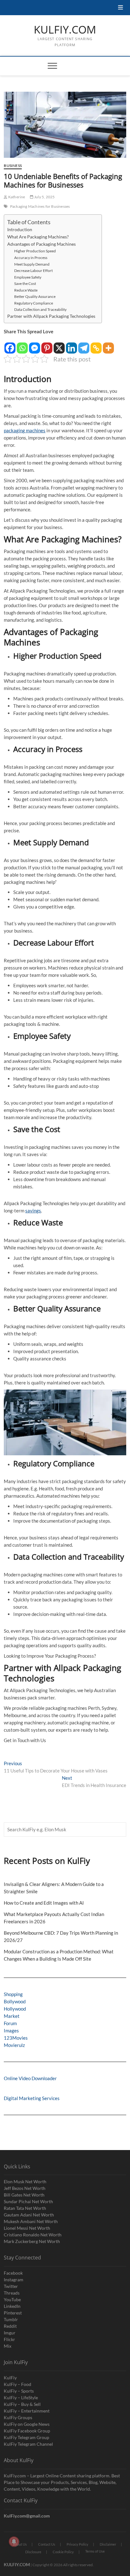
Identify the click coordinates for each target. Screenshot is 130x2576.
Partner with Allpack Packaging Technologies (51, 316)
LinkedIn (12, 2306)
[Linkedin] (71, 345)
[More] (108, 345)
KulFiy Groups (18, 2417)
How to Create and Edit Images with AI (44, 1903)
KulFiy (10, 2378)
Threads (12, 2293)
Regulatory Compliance (34, 303)
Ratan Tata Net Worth (25, 2208)
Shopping (13, 1994)
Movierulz (14, 2045)
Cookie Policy (63, 2552)
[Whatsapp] (22, 345)
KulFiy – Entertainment (27, 2411)
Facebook (13, 2273)
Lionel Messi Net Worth (27, 2228)
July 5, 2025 (44, 197)
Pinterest (13, 2313)
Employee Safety (28, 277)
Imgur (10, 2333)
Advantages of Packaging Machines (41, 244)
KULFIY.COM (65, 30)
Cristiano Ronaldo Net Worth (33, 2235)
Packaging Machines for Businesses (40, 206)
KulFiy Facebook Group (27, 2431)
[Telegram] (84, 345)
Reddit (10, 2326)
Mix (8, 2346)
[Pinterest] (47, 345)
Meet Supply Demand (32, 264)
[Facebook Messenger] (35, 345)
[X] (59, 345)
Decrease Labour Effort (33, 271)
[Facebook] (10, 345)
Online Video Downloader (30, 2078)
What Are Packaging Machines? (38, 237)
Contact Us (47, 2544)
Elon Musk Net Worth (25, 2182)
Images (11, 2031)
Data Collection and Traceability (40, 309)
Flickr (9, 2339)
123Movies (16, 2038)
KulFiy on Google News (27, 2424)
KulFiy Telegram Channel (28, 2444)
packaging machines (25, 430)
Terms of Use (95, 2551)
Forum (10, 2023)
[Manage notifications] (14, 2542)
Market (12, 2016)
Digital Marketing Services (32, 2098)
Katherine (16, 197)
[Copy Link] (96, 345)
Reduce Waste (26, 290)
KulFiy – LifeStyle (21, 2397)
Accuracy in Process (31, 258)
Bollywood (15, 2001)
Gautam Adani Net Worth (29, 2215)
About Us (20, 2544)
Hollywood (15, 2009)
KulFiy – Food (18, 2384)
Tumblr (11, 2319)
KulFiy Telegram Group (27, 2437)
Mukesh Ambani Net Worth (31, 2221)
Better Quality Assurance (35, 296)
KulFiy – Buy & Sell (22, 2404)
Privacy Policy (77, 2544)
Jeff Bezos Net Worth (25, 2188)
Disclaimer (108, 2544)
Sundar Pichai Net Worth (28, 2201)
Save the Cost (25, 283)
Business (13, 166)
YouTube (12, 2299)
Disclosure (33, 2552)
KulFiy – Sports (19, 2391)
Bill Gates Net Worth (24, 2195)
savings (33, 1211)
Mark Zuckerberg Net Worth (32, 2241)
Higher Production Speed (35, 251)
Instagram (14, 2280)
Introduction (20, 230)
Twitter (11, 2286)
